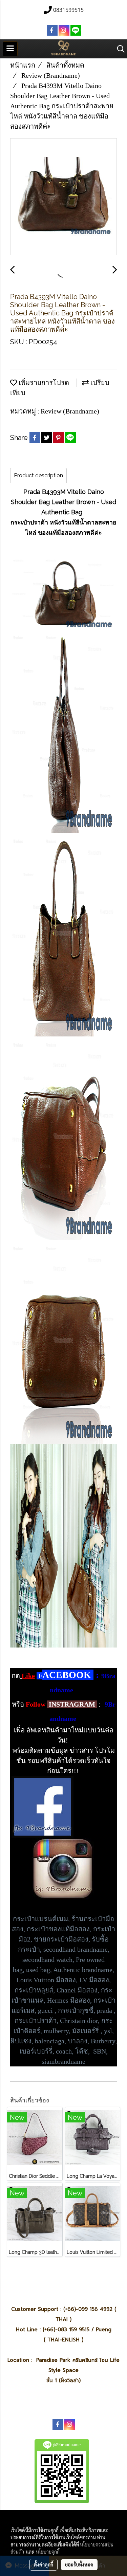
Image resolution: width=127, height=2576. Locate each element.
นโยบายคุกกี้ (48, 2552)
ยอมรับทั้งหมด (79, 2564)
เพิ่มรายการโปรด (43, 383)
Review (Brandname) (70, 411)
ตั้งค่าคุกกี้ (44, 2564)
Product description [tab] (38, 475)
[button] (119, 49)
